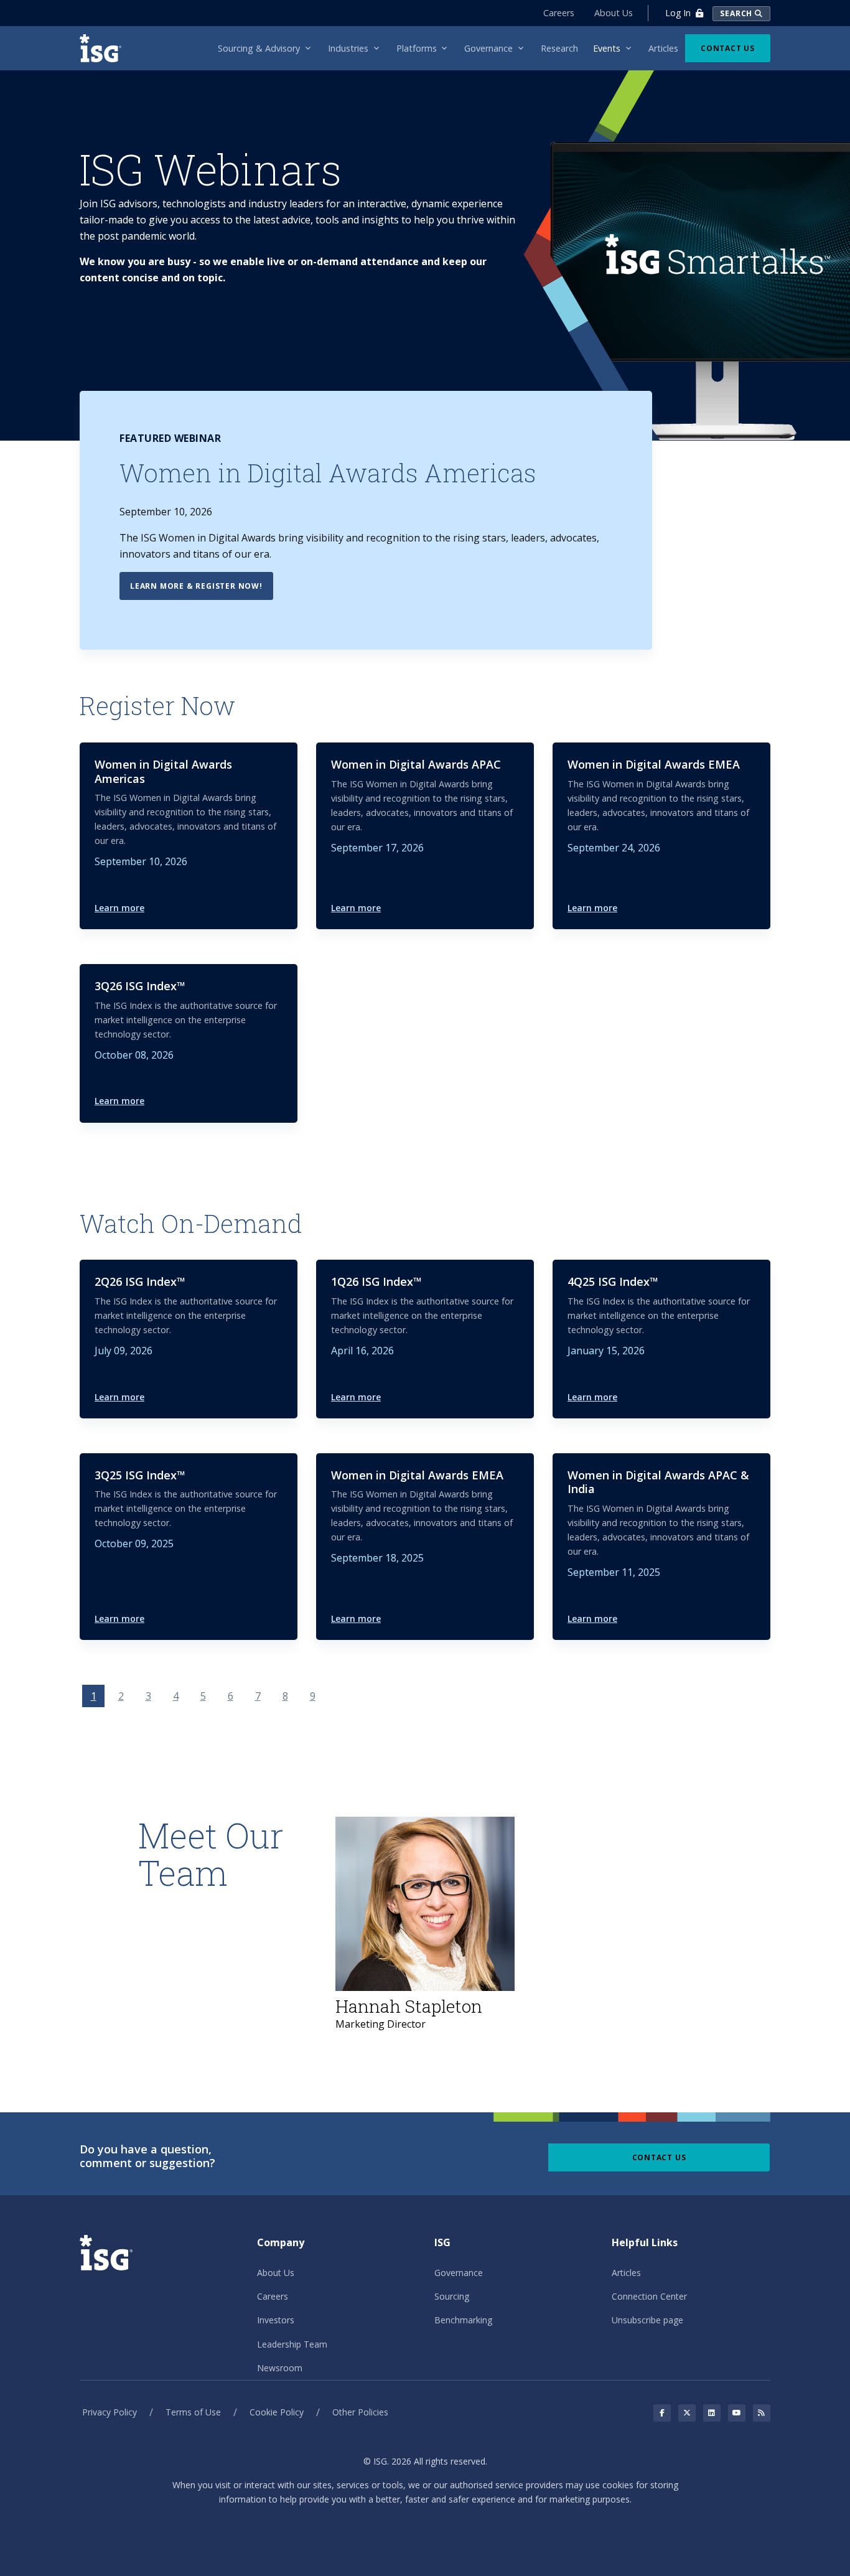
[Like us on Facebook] (662, 2413)
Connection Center (649, 2296)
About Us (614, 13)
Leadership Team (292, 2344)
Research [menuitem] (559, 48)
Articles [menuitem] (663, 48)
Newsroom (280, 2368)
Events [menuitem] (607, 48)
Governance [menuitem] (488, 48)
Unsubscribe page (647, 2320)
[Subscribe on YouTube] (737, 2413)
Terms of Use (193, 2412)
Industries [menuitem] (348, 48)
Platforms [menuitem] (417, 48)
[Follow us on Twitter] (687, 2413)
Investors (276, 2320)
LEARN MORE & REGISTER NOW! (196, 586)
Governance (459, 2273)
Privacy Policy (110, 2412)
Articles (626, 2273)
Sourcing (452, 2296)
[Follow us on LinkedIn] (712, 2413)
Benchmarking (463, 2320)
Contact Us (728, 48)
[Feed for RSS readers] (762, 2413)
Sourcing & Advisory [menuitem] (259, 48)
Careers (559, 13)
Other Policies (360, 2412)
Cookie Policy (277, 2412)
